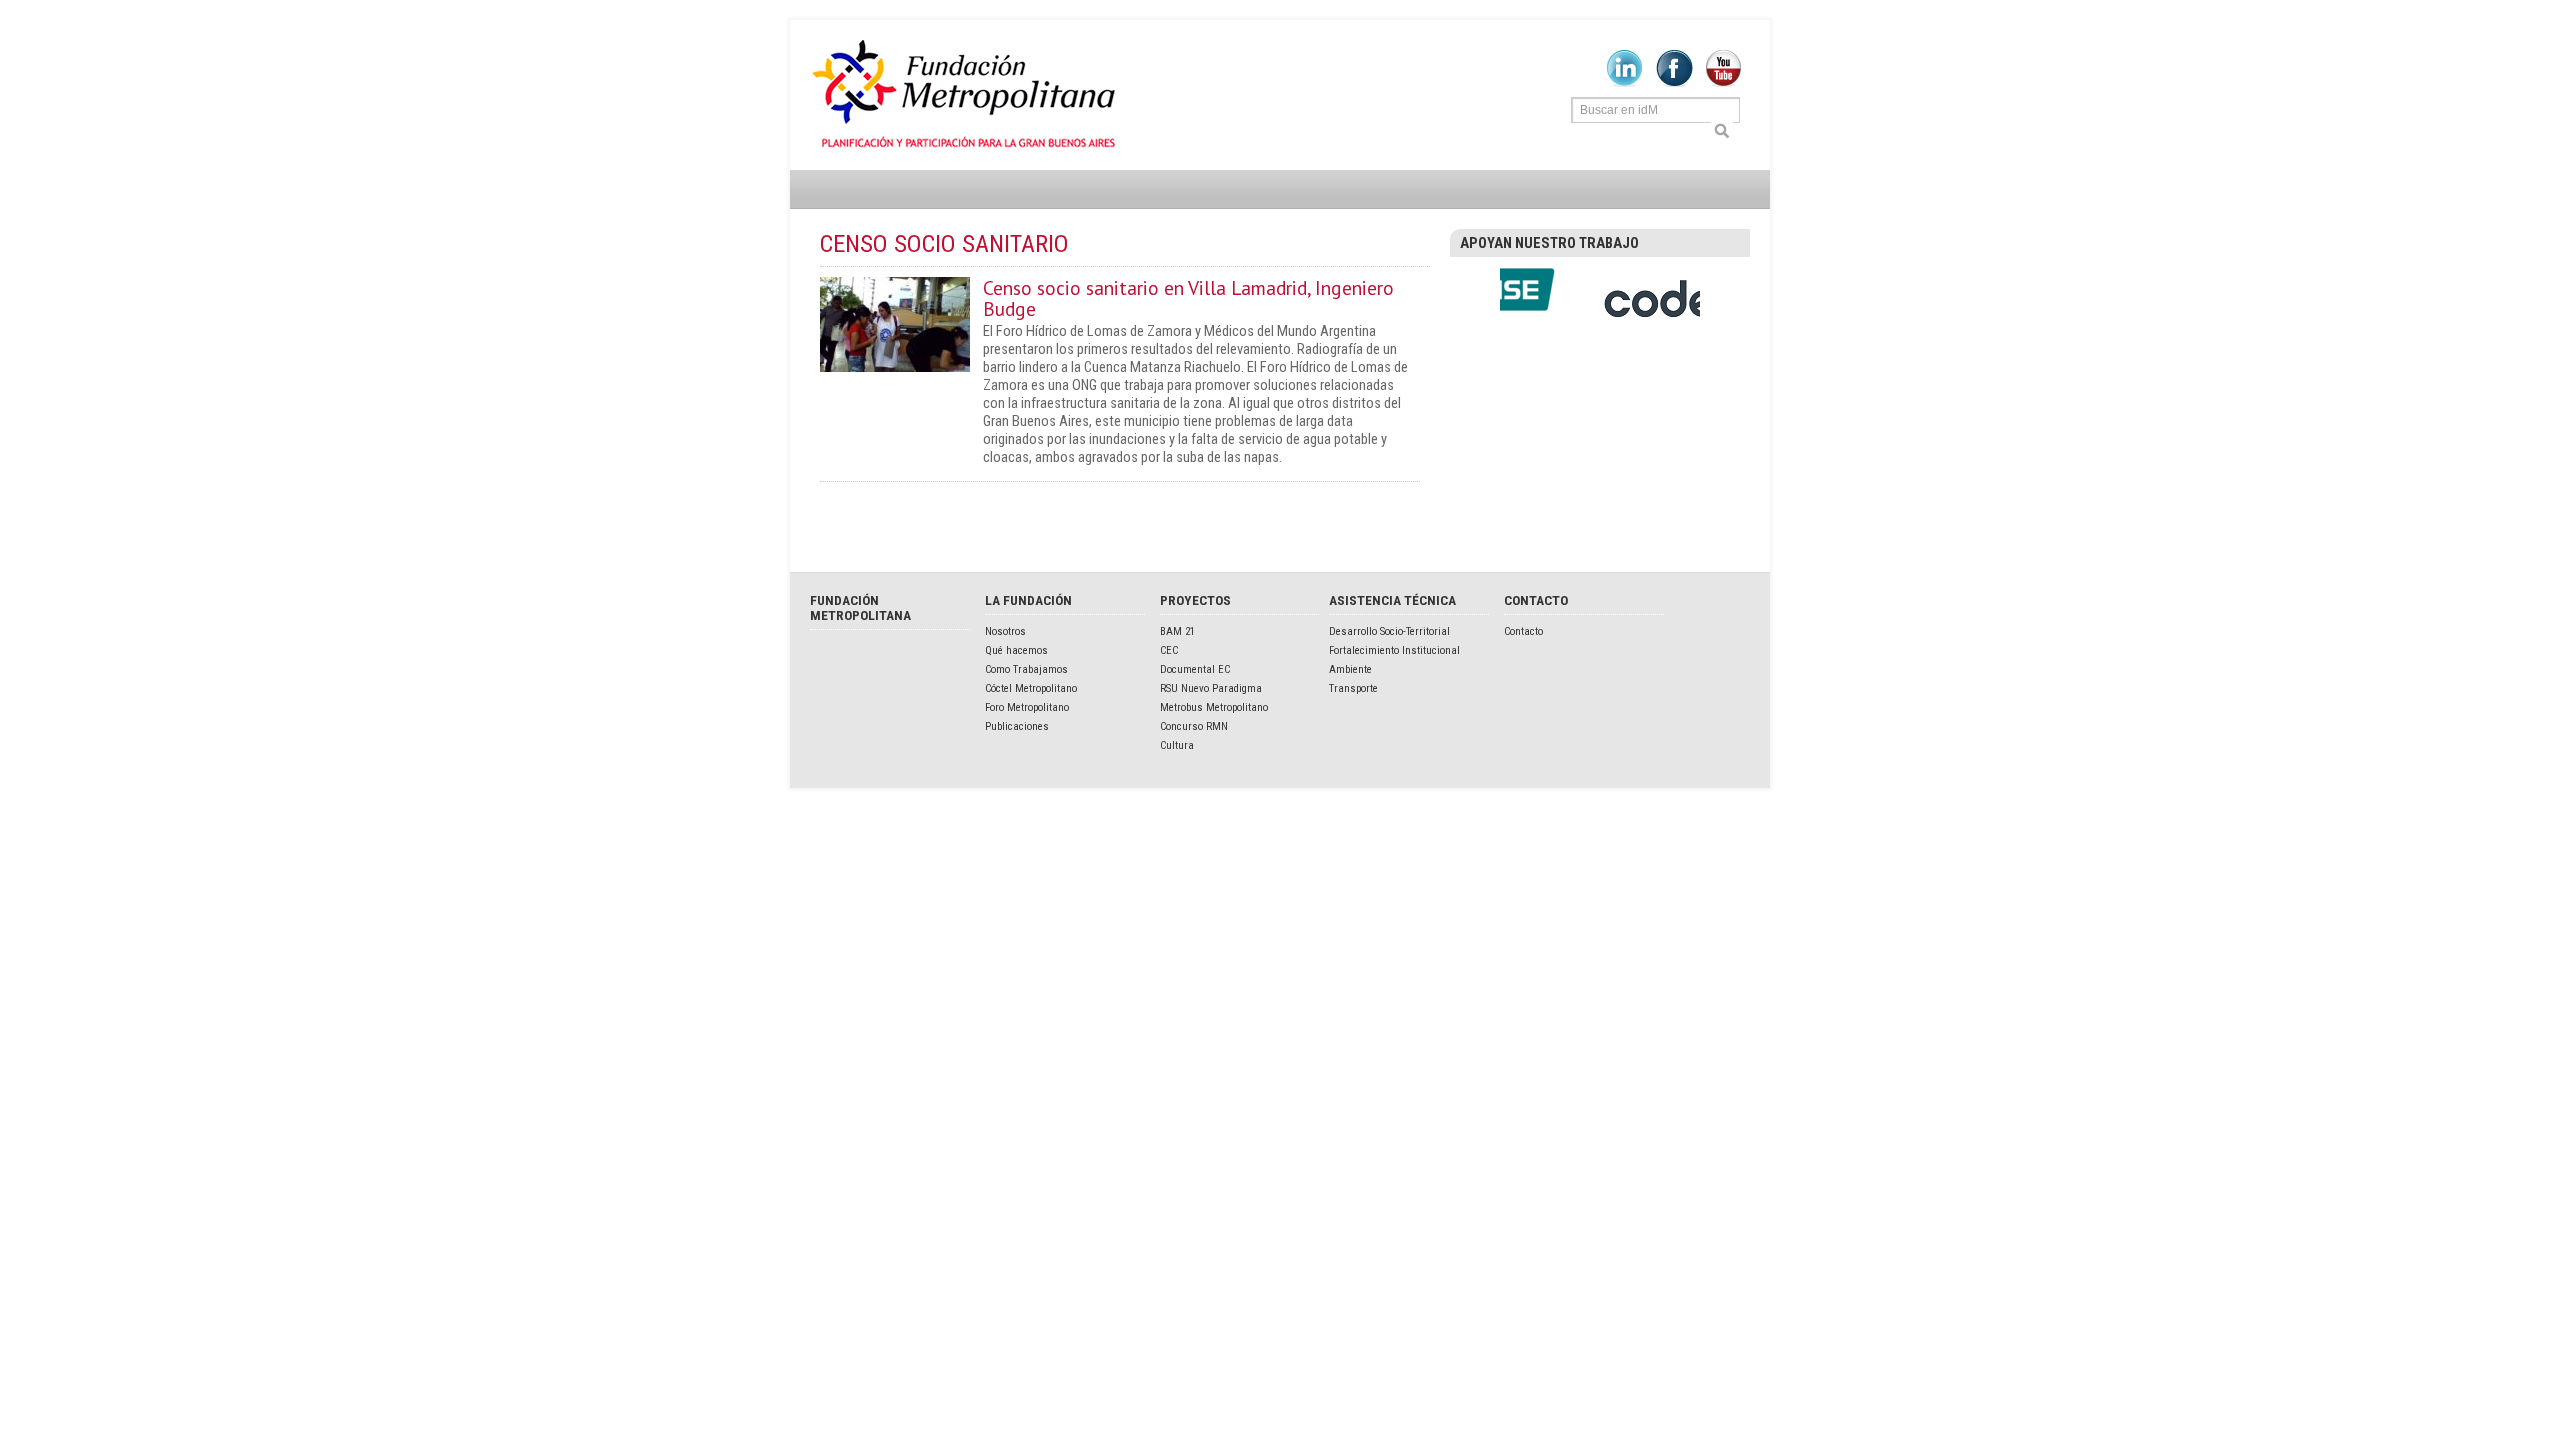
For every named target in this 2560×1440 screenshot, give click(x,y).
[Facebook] (1674, 83)
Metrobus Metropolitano (1214, 707)
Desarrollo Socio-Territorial (1389, 631)
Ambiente (1350, 669)
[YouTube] (1723, 83)
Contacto (1523, 631)
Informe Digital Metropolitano (967, 95)
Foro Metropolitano (1027, 707)
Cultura (1177, 745)
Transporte (1353, 688)
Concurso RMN (1194, 726)
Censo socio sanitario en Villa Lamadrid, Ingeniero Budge (1188, 298)
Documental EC (1195, 669)
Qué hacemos (1016, 650)
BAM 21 (1177, 631)
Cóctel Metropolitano (1031, 688)
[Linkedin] (1624, 83)
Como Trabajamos (1026, 669)
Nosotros (1005, 631)
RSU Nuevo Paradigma (1211, 688)
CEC (1169, 650)
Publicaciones (1017, 726)
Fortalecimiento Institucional (1394, 650)
